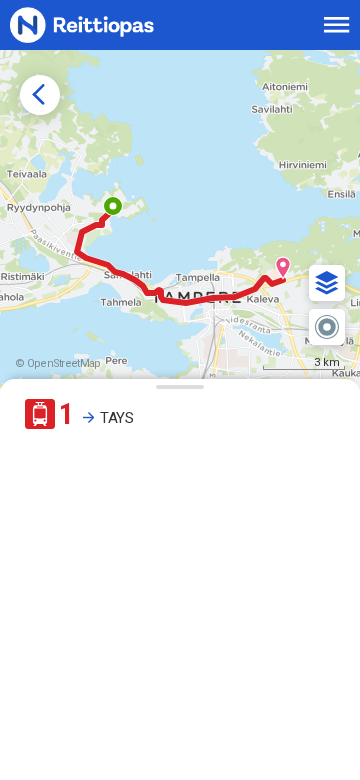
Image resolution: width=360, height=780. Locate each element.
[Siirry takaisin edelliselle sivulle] (40, 95)
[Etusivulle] (104, 25)
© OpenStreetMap (58, 363)
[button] (327, 283)
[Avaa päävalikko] (336, 24)
